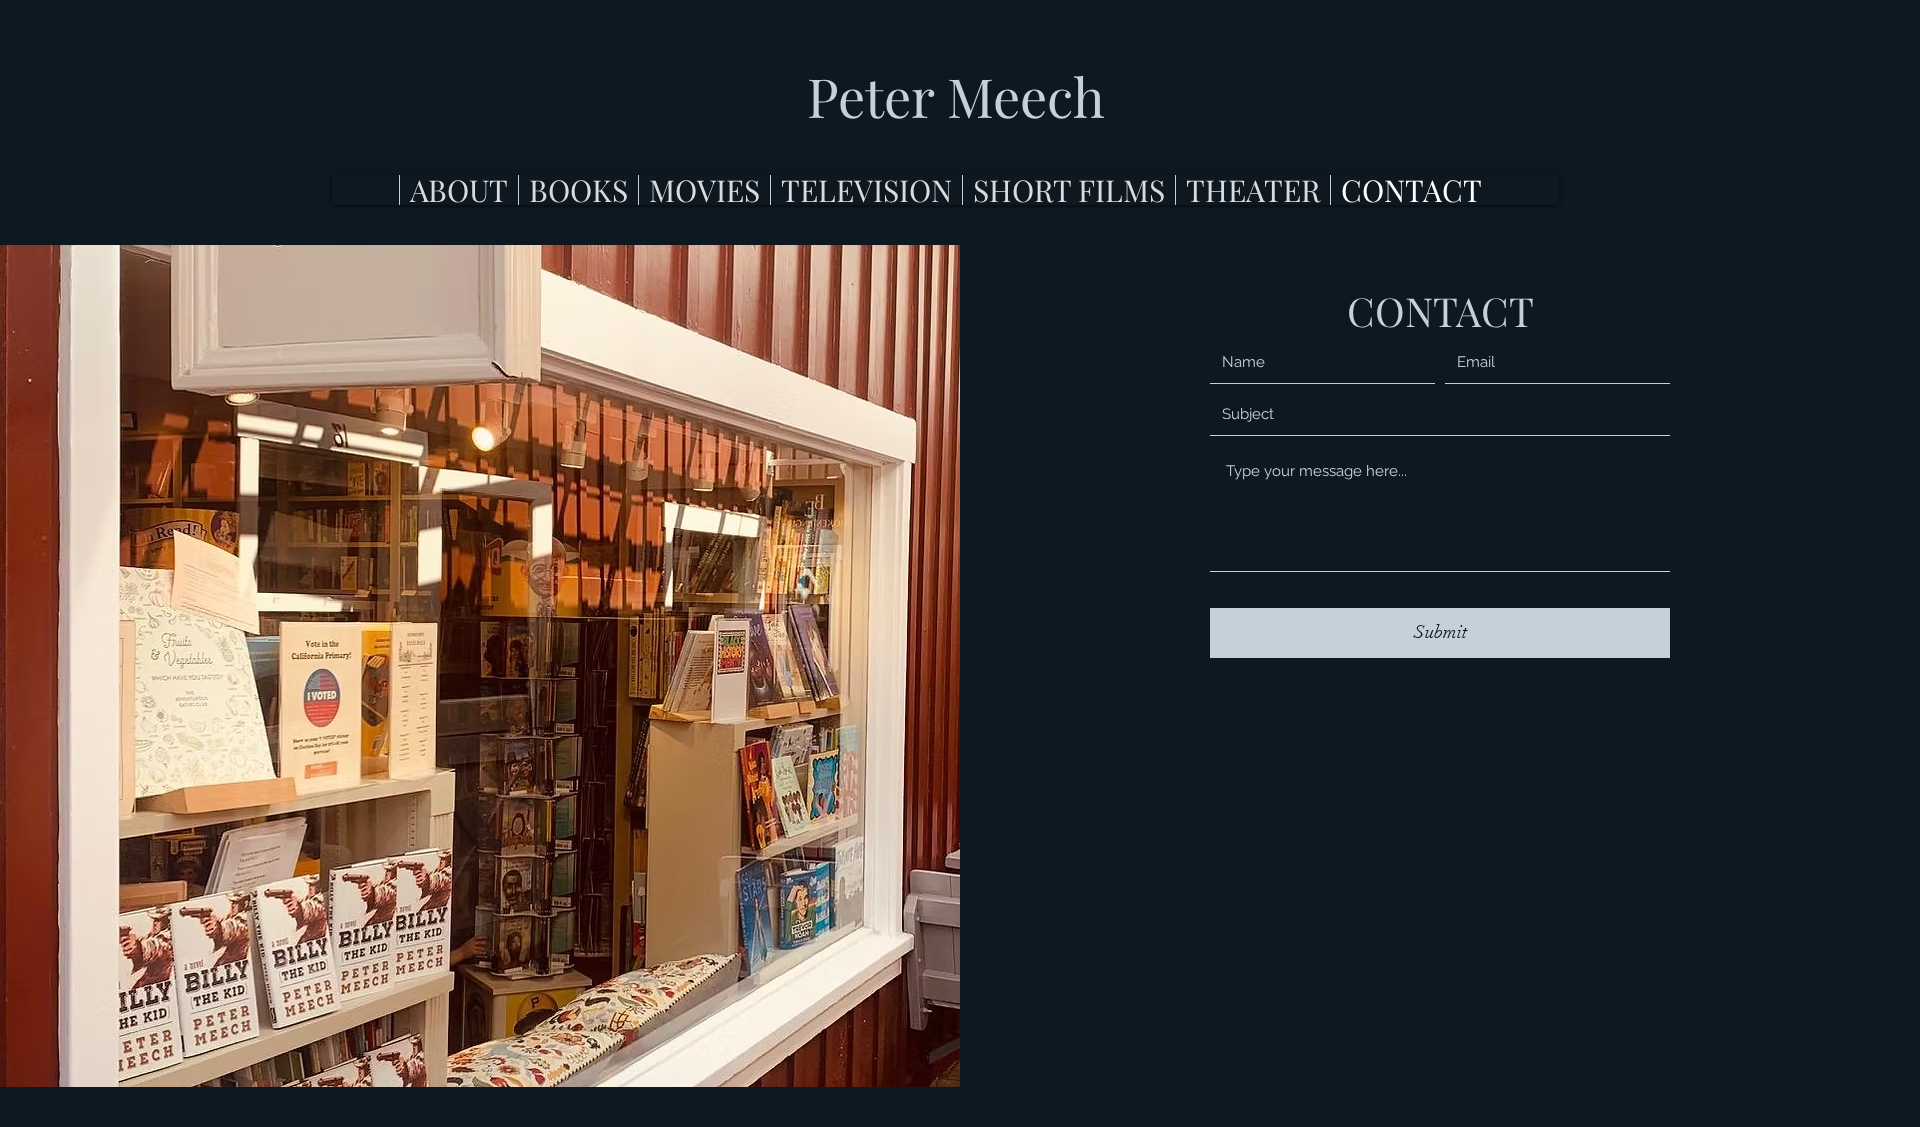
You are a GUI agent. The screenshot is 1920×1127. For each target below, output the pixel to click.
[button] (578, 190)
